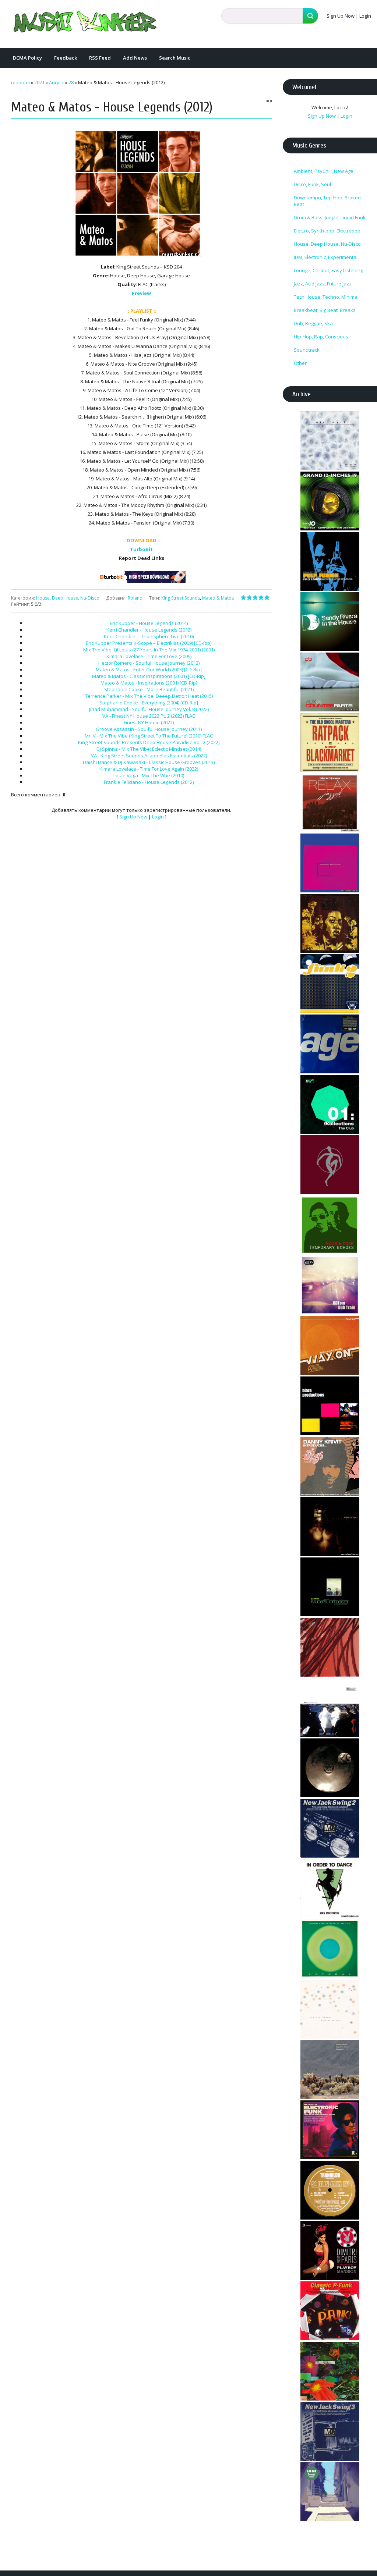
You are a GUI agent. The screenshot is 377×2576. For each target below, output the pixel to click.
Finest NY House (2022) (149, 722)
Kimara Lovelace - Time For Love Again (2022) (149, 769)
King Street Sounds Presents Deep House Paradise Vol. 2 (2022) (149, 742)
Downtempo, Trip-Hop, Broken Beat (327, 201)
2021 (39, 82)
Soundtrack (307, 350)
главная (20, 82)
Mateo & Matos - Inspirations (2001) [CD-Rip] (149, 683)
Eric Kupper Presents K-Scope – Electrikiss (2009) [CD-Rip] (149, 643)
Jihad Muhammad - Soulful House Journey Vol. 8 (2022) (149, 709)
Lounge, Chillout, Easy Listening (328, 270)
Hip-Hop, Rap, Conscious (321, 337)
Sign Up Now (341, 16)
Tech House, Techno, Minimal (326, 297)
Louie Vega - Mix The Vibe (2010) (149, 775)
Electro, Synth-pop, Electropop (327, 231)
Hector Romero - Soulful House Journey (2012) (149, 663)
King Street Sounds (181, 598)
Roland (135, 598)
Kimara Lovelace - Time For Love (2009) (149, 656)
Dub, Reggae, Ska (313, 323)
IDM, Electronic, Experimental (326, 257)
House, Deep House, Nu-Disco (68, 598)
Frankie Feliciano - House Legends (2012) (149, 782)
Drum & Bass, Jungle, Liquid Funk (330, 217)
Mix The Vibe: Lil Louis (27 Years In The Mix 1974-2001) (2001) (149, 650)
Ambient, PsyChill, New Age (324, 171)
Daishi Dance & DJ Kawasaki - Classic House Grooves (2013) (149, 762)
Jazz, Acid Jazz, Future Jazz (323, 284)
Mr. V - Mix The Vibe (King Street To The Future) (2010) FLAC (149, 736)
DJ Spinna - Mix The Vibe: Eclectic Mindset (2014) (149, 749)
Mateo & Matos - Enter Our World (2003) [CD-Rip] (149, 669)
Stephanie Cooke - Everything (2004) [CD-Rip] (149, 703)
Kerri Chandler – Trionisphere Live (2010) (149, 636)
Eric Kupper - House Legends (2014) (149, 623)
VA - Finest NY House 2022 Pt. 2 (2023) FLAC (149, 716)
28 (71, 82)
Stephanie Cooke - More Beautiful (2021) (149, 689)
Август (57, 82)
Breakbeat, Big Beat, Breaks (325, 310)
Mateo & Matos (218, 598)
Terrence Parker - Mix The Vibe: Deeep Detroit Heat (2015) (149, 696)
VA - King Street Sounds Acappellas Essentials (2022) (149, 756)
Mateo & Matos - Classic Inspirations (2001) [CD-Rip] (149, 676)
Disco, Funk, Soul (312, 184)
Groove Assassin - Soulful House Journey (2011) (149, 729)
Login (365, 16)
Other (300, 363)
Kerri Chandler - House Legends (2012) (149, 630)
